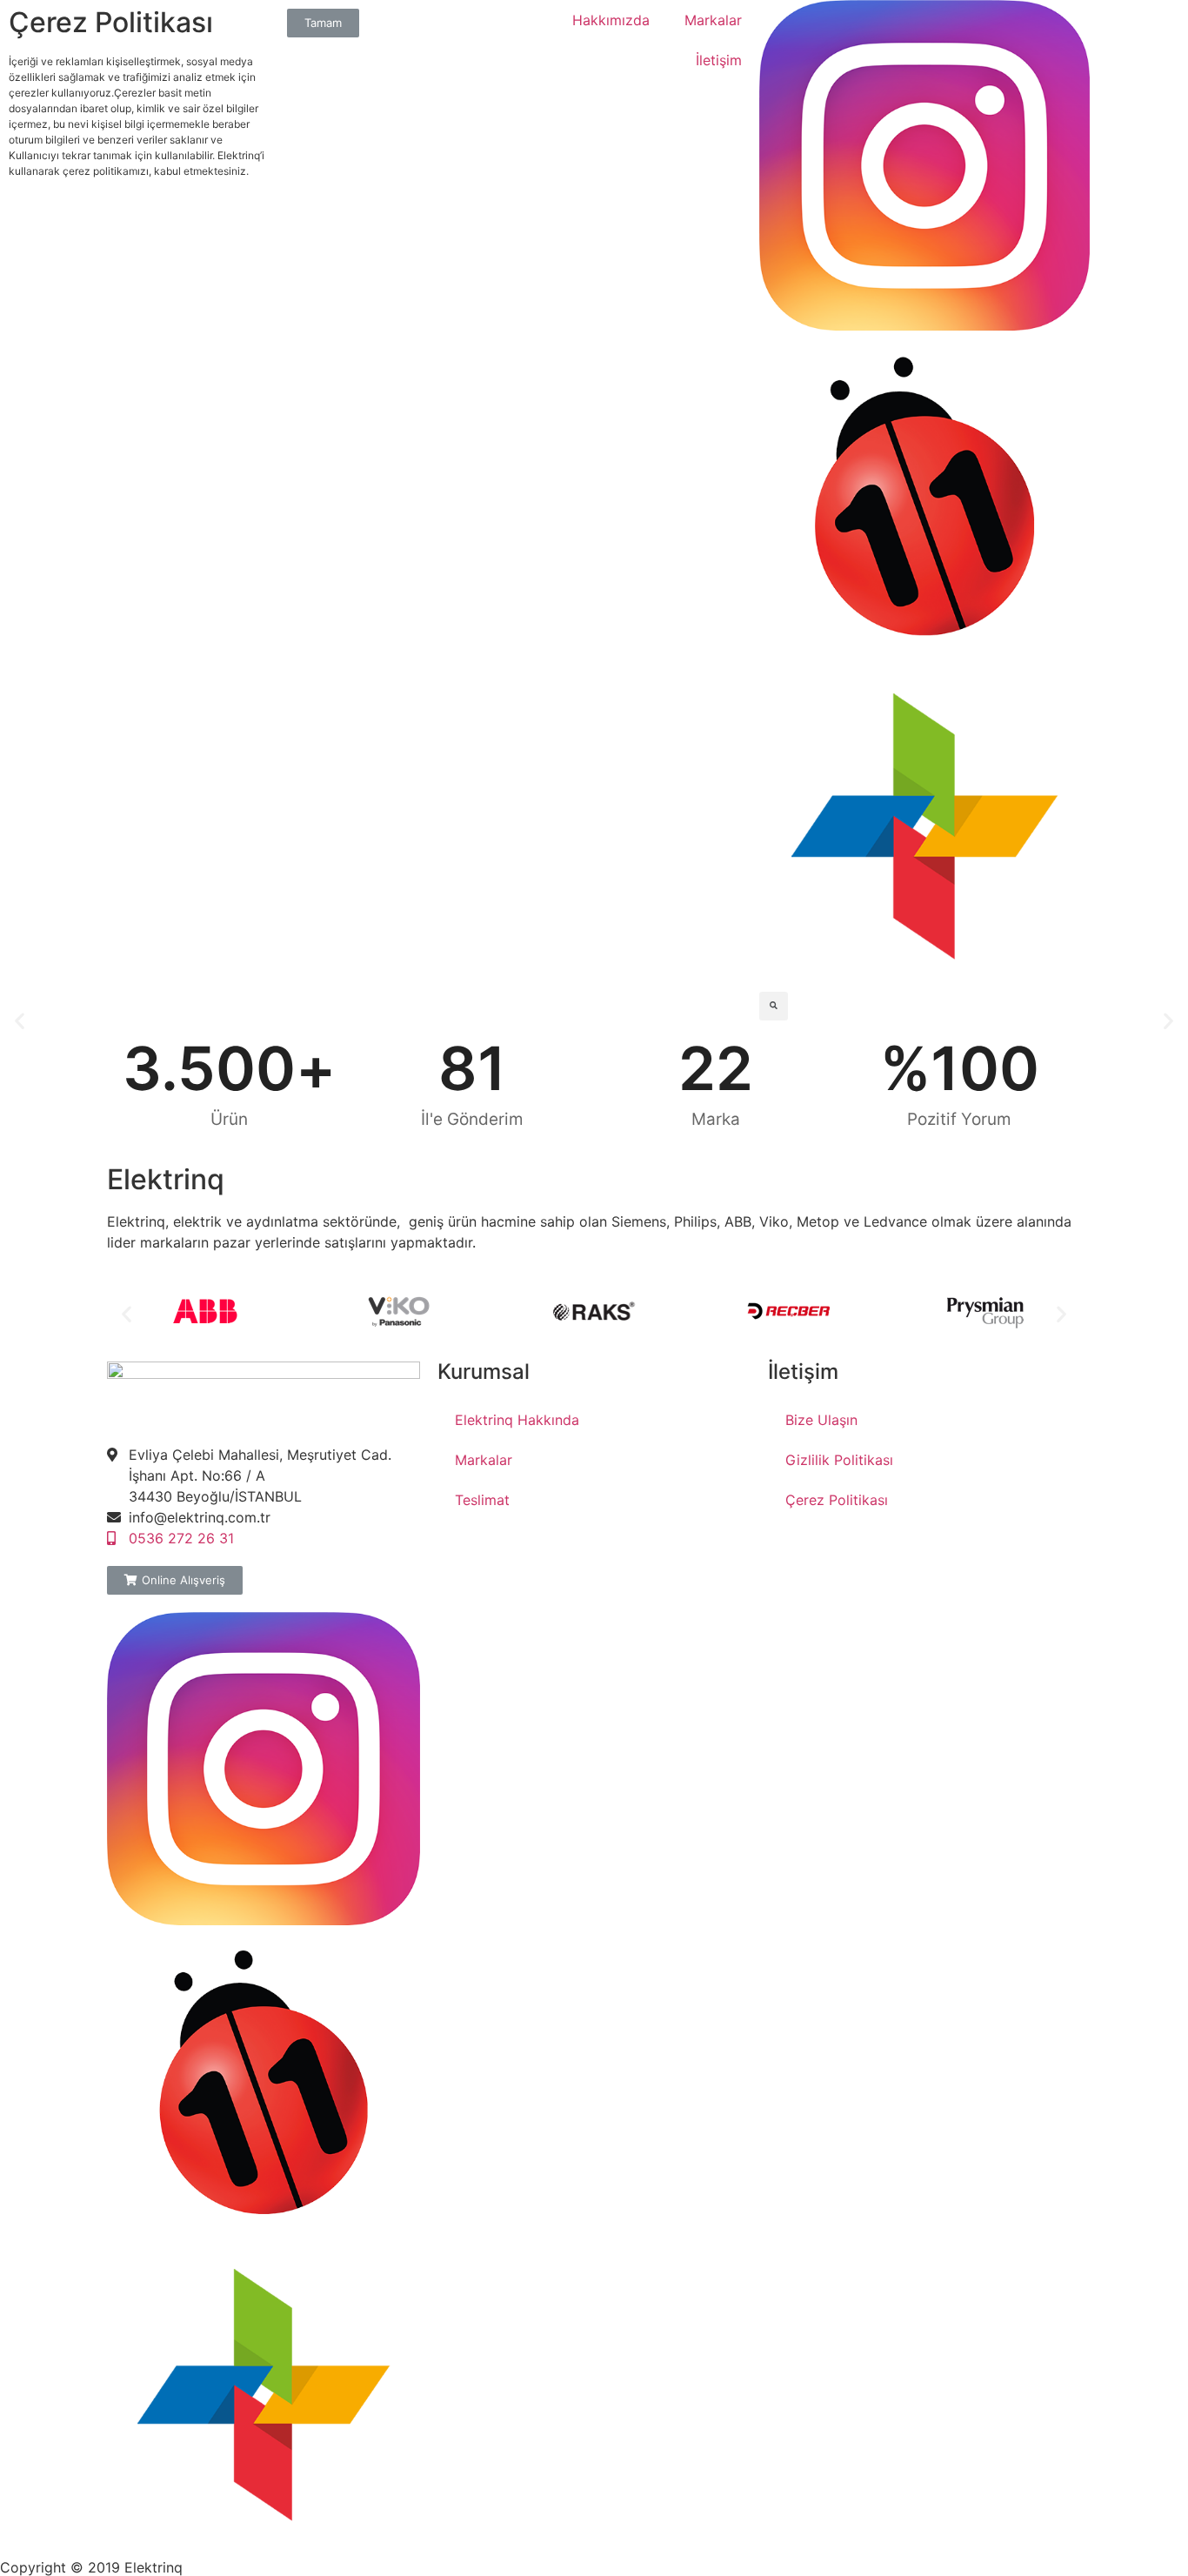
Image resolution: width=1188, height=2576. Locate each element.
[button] (20, 1020)
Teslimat (482, 1500)
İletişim (719, 60)
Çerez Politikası (837, 1500)
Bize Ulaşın (821, 1420)
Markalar (713, 20)
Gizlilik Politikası (839, 1460)
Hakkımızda (611, 20)
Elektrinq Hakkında (517, 1420)
